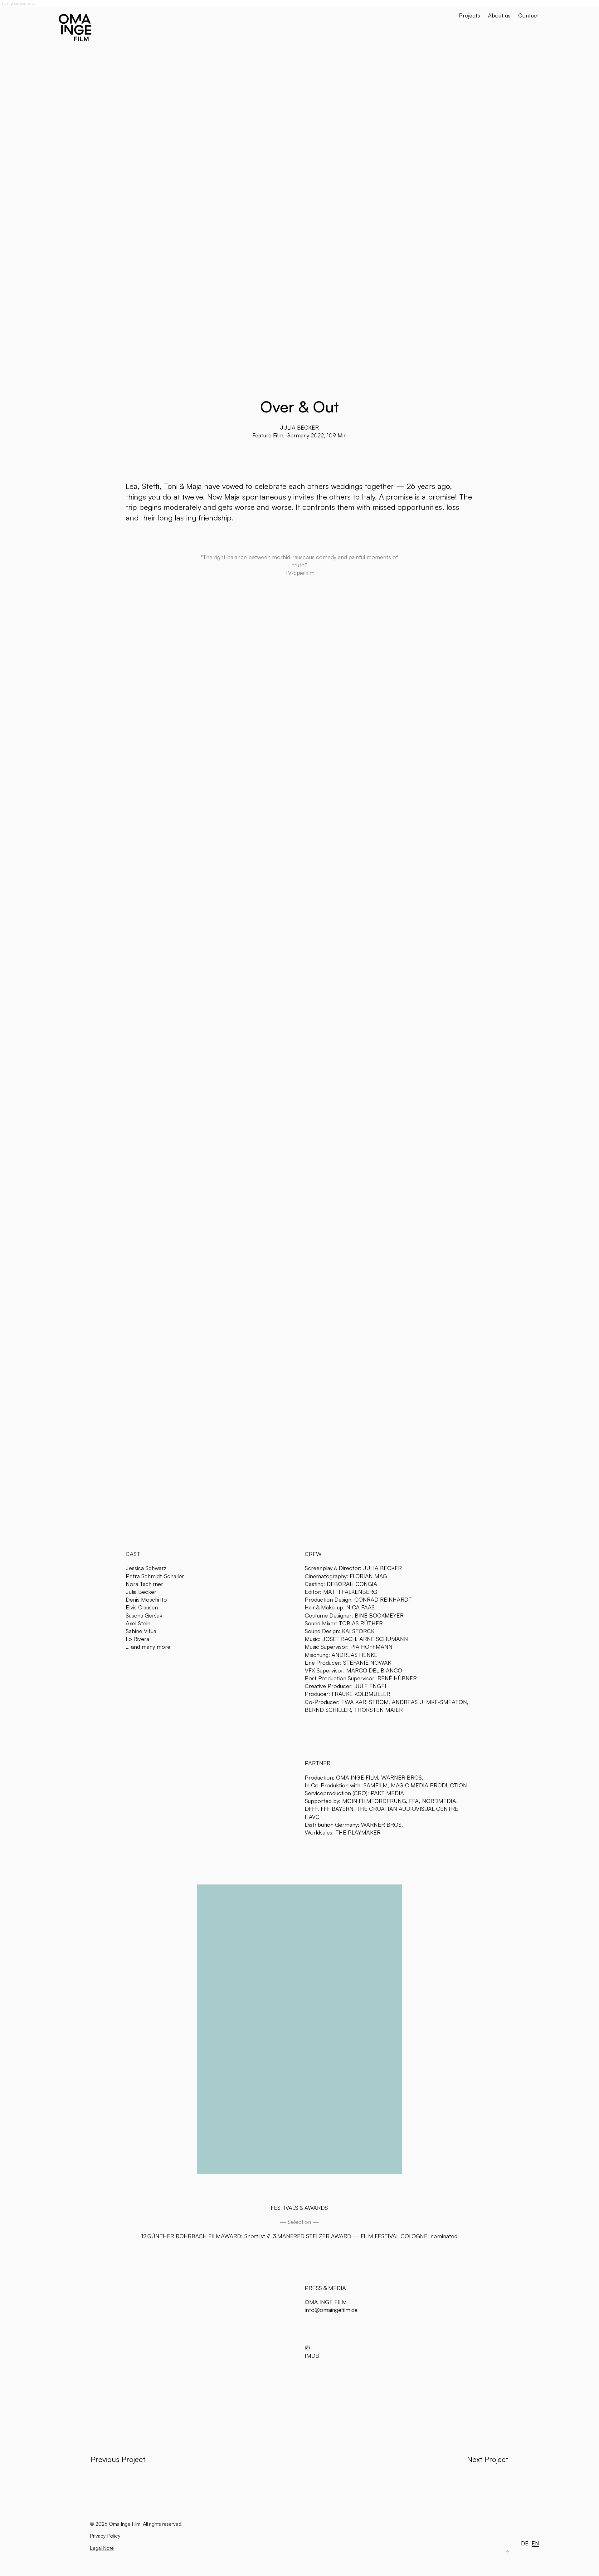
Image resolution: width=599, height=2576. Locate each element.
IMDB (312, 2356)
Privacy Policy (105, 2536)
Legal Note (102, 2548)
